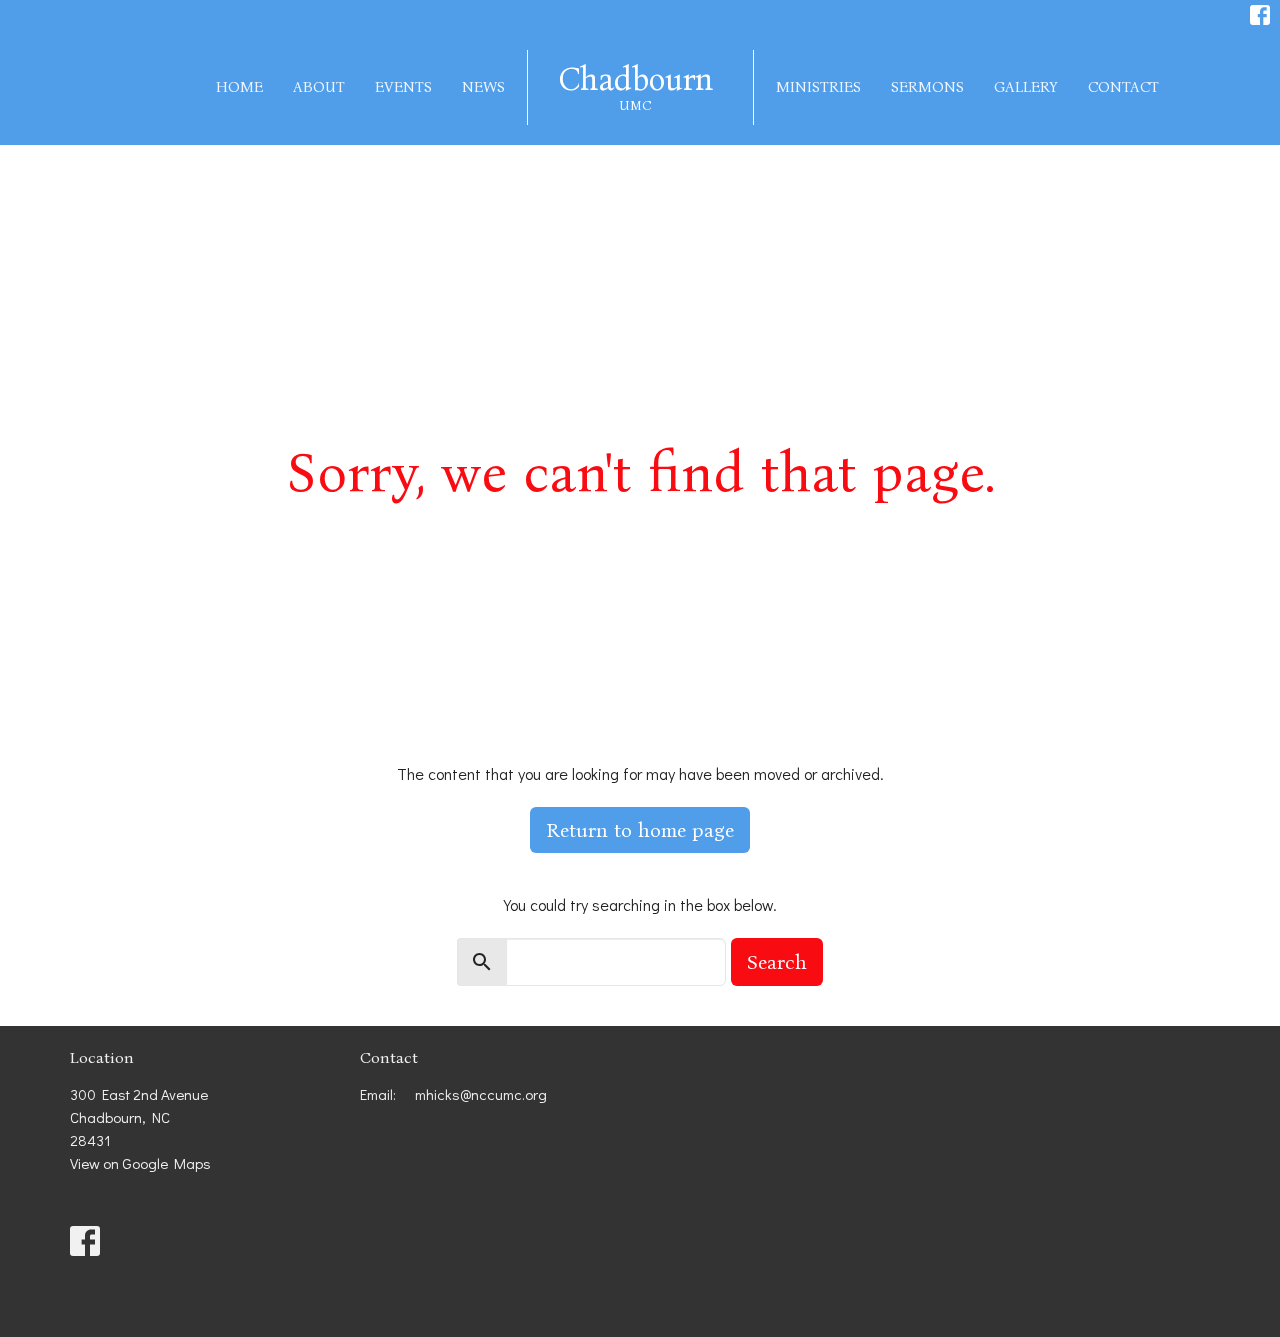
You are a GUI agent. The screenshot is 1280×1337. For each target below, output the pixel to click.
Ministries (818, 87)
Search (777, 962)
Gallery (1026, 87)
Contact (1123, 87)
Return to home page (640, 830)
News (483, 87)
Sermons (927, 87)
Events (403, 87)
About (319, 87)
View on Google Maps (140, 1163)
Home (239, 87)
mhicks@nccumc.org (481, 1094)
